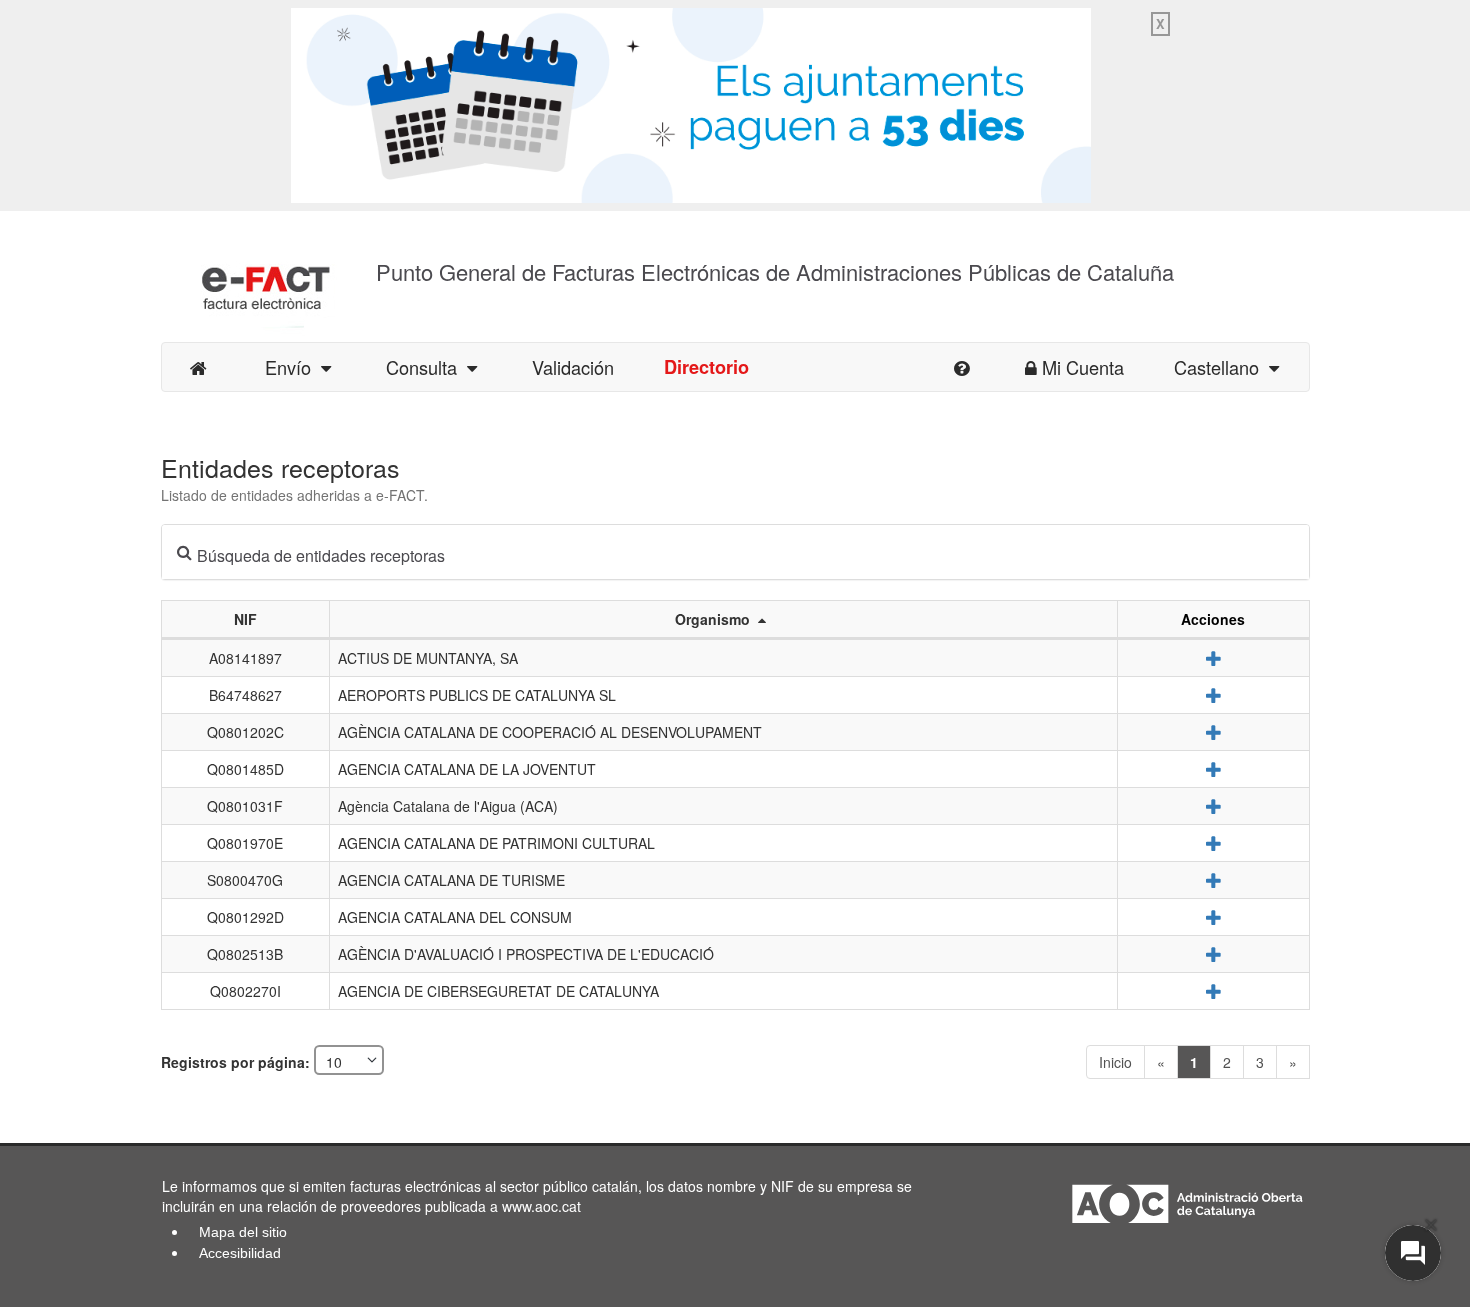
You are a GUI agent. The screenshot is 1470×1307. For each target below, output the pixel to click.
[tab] (735, 552)
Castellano (1221, 367)
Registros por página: (237, 1062)
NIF (245, 619)
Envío (293, 367)
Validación (573, 367)
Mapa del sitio (243, 1232)
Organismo (716, 619)
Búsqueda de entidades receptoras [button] (321, 555)
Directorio (706, 367)
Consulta (426, 367)
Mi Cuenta (1083, 367)
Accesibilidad (240, 1253)
